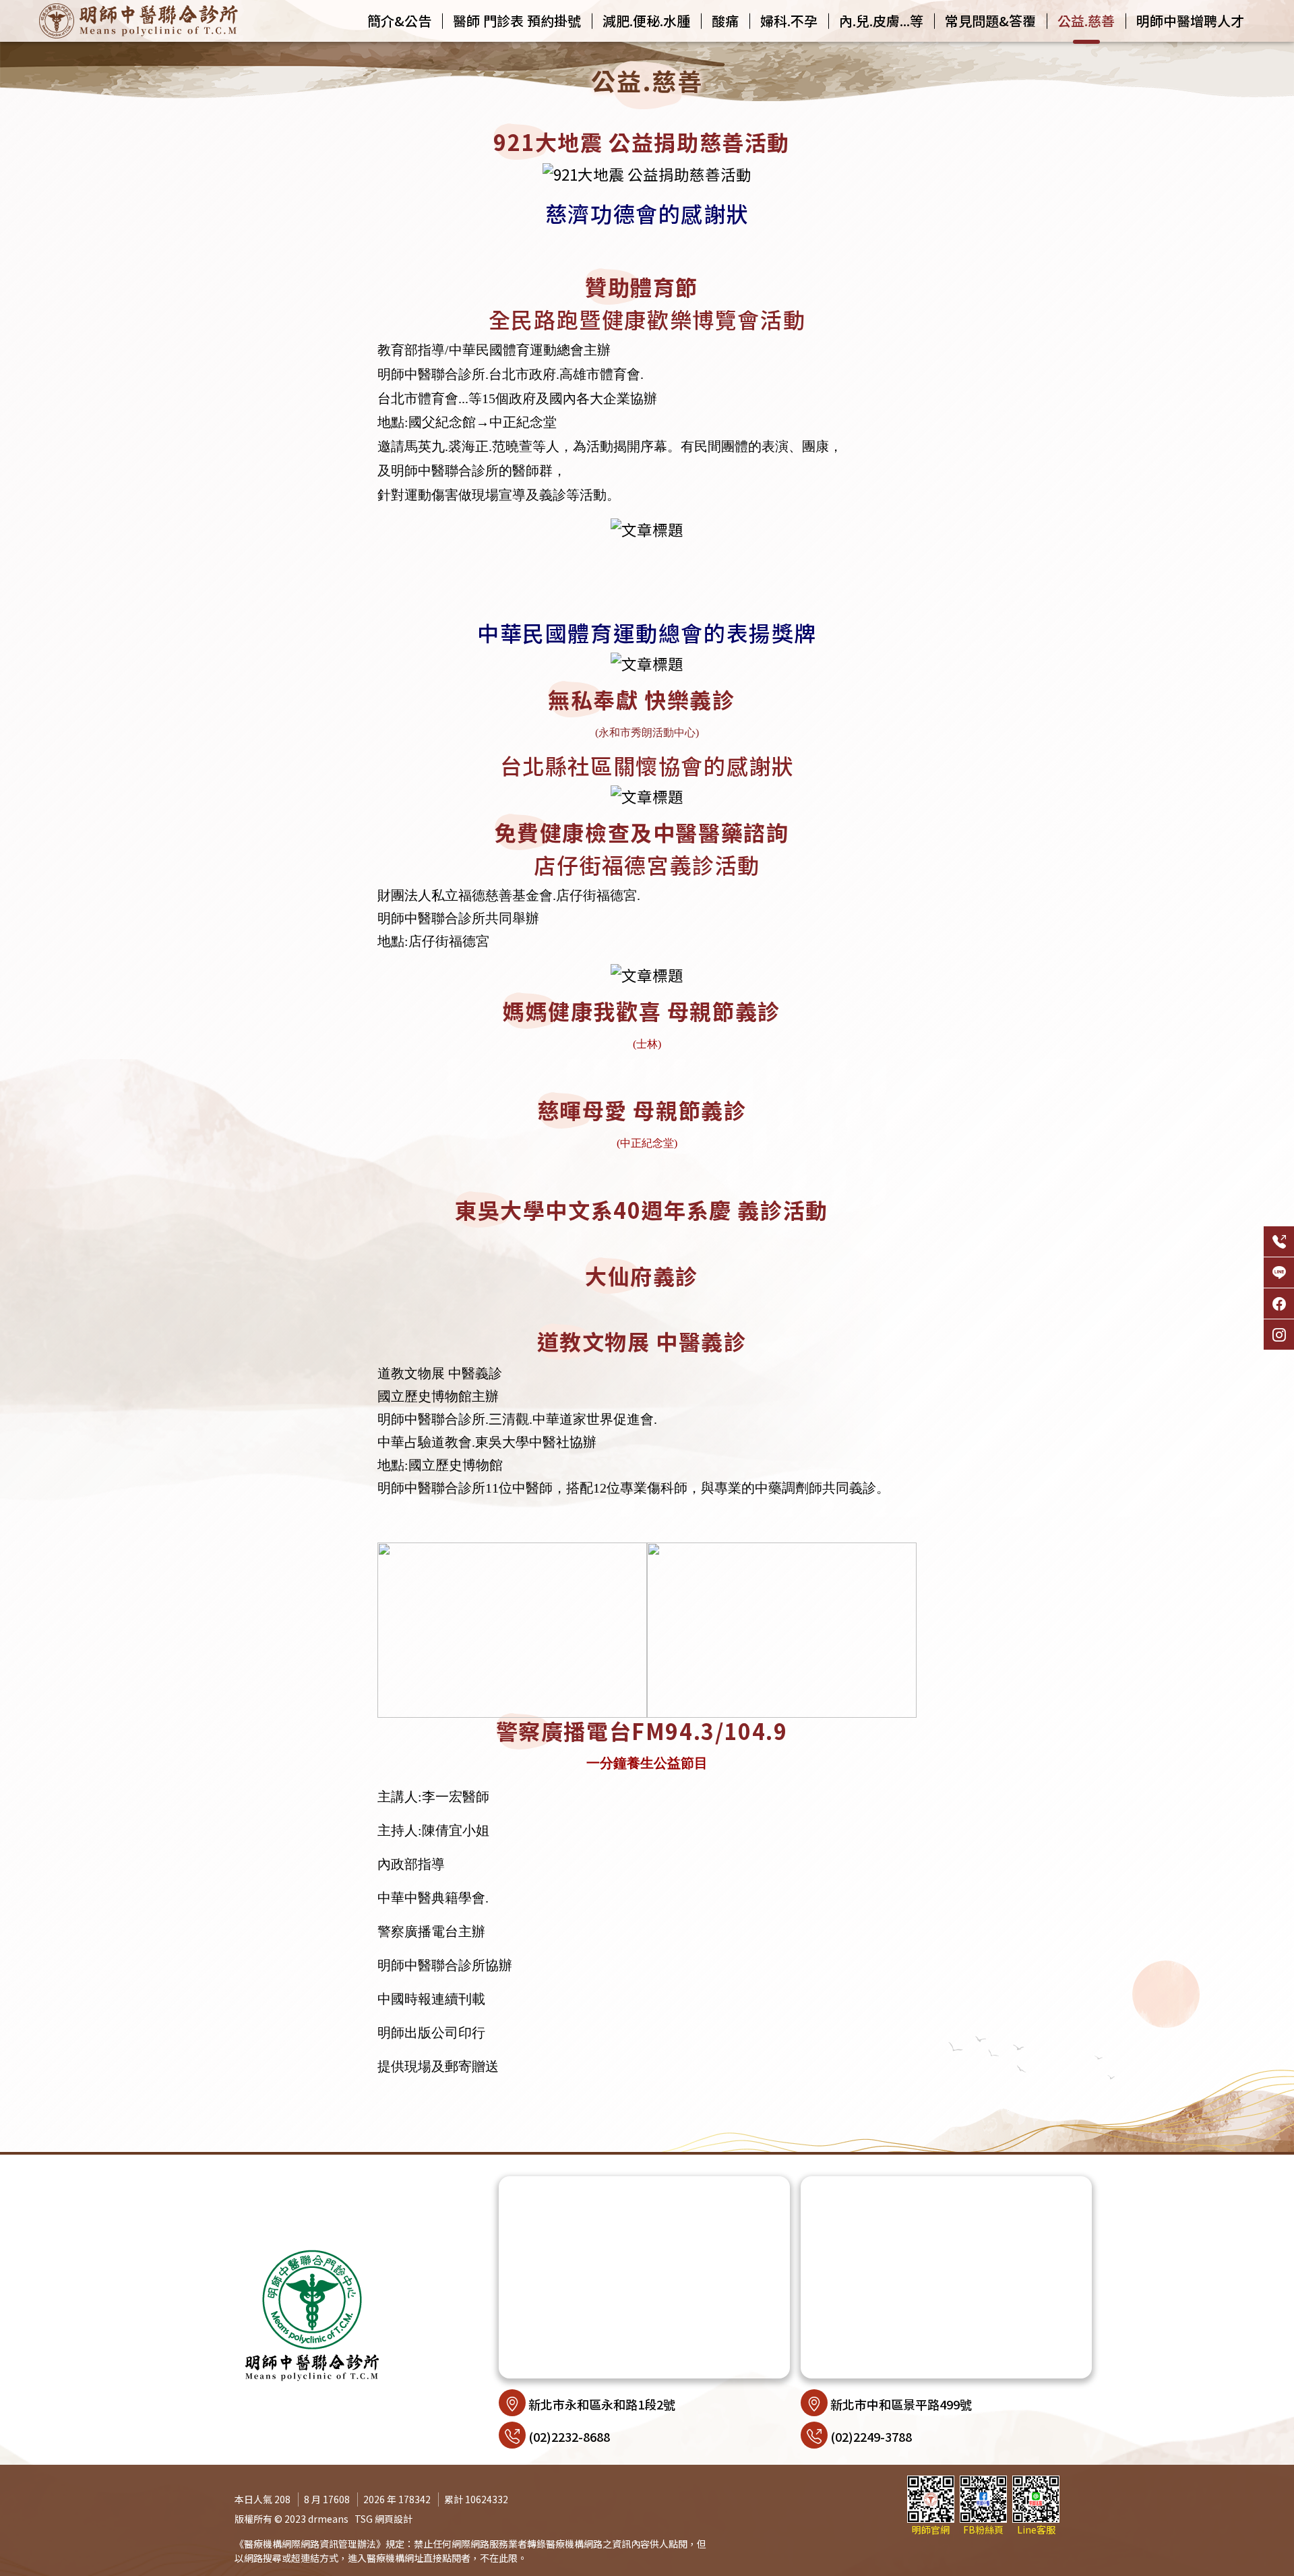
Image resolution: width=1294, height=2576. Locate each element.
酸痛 (725, 21)
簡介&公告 (399, 21)
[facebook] (1279, 1304)
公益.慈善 (1086, 21)
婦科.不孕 (789, 21)
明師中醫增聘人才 (1190, 21)
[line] (1279, 1272)
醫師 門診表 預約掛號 (517, 21)
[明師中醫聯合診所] (138, 21)
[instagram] (1279, 1335)
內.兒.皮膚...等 (881, 21)
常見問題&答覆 (990, 21)
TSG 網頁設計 (383, 2519)
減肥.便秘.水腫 (646, 21)
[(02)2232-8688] (1279, 1241)
